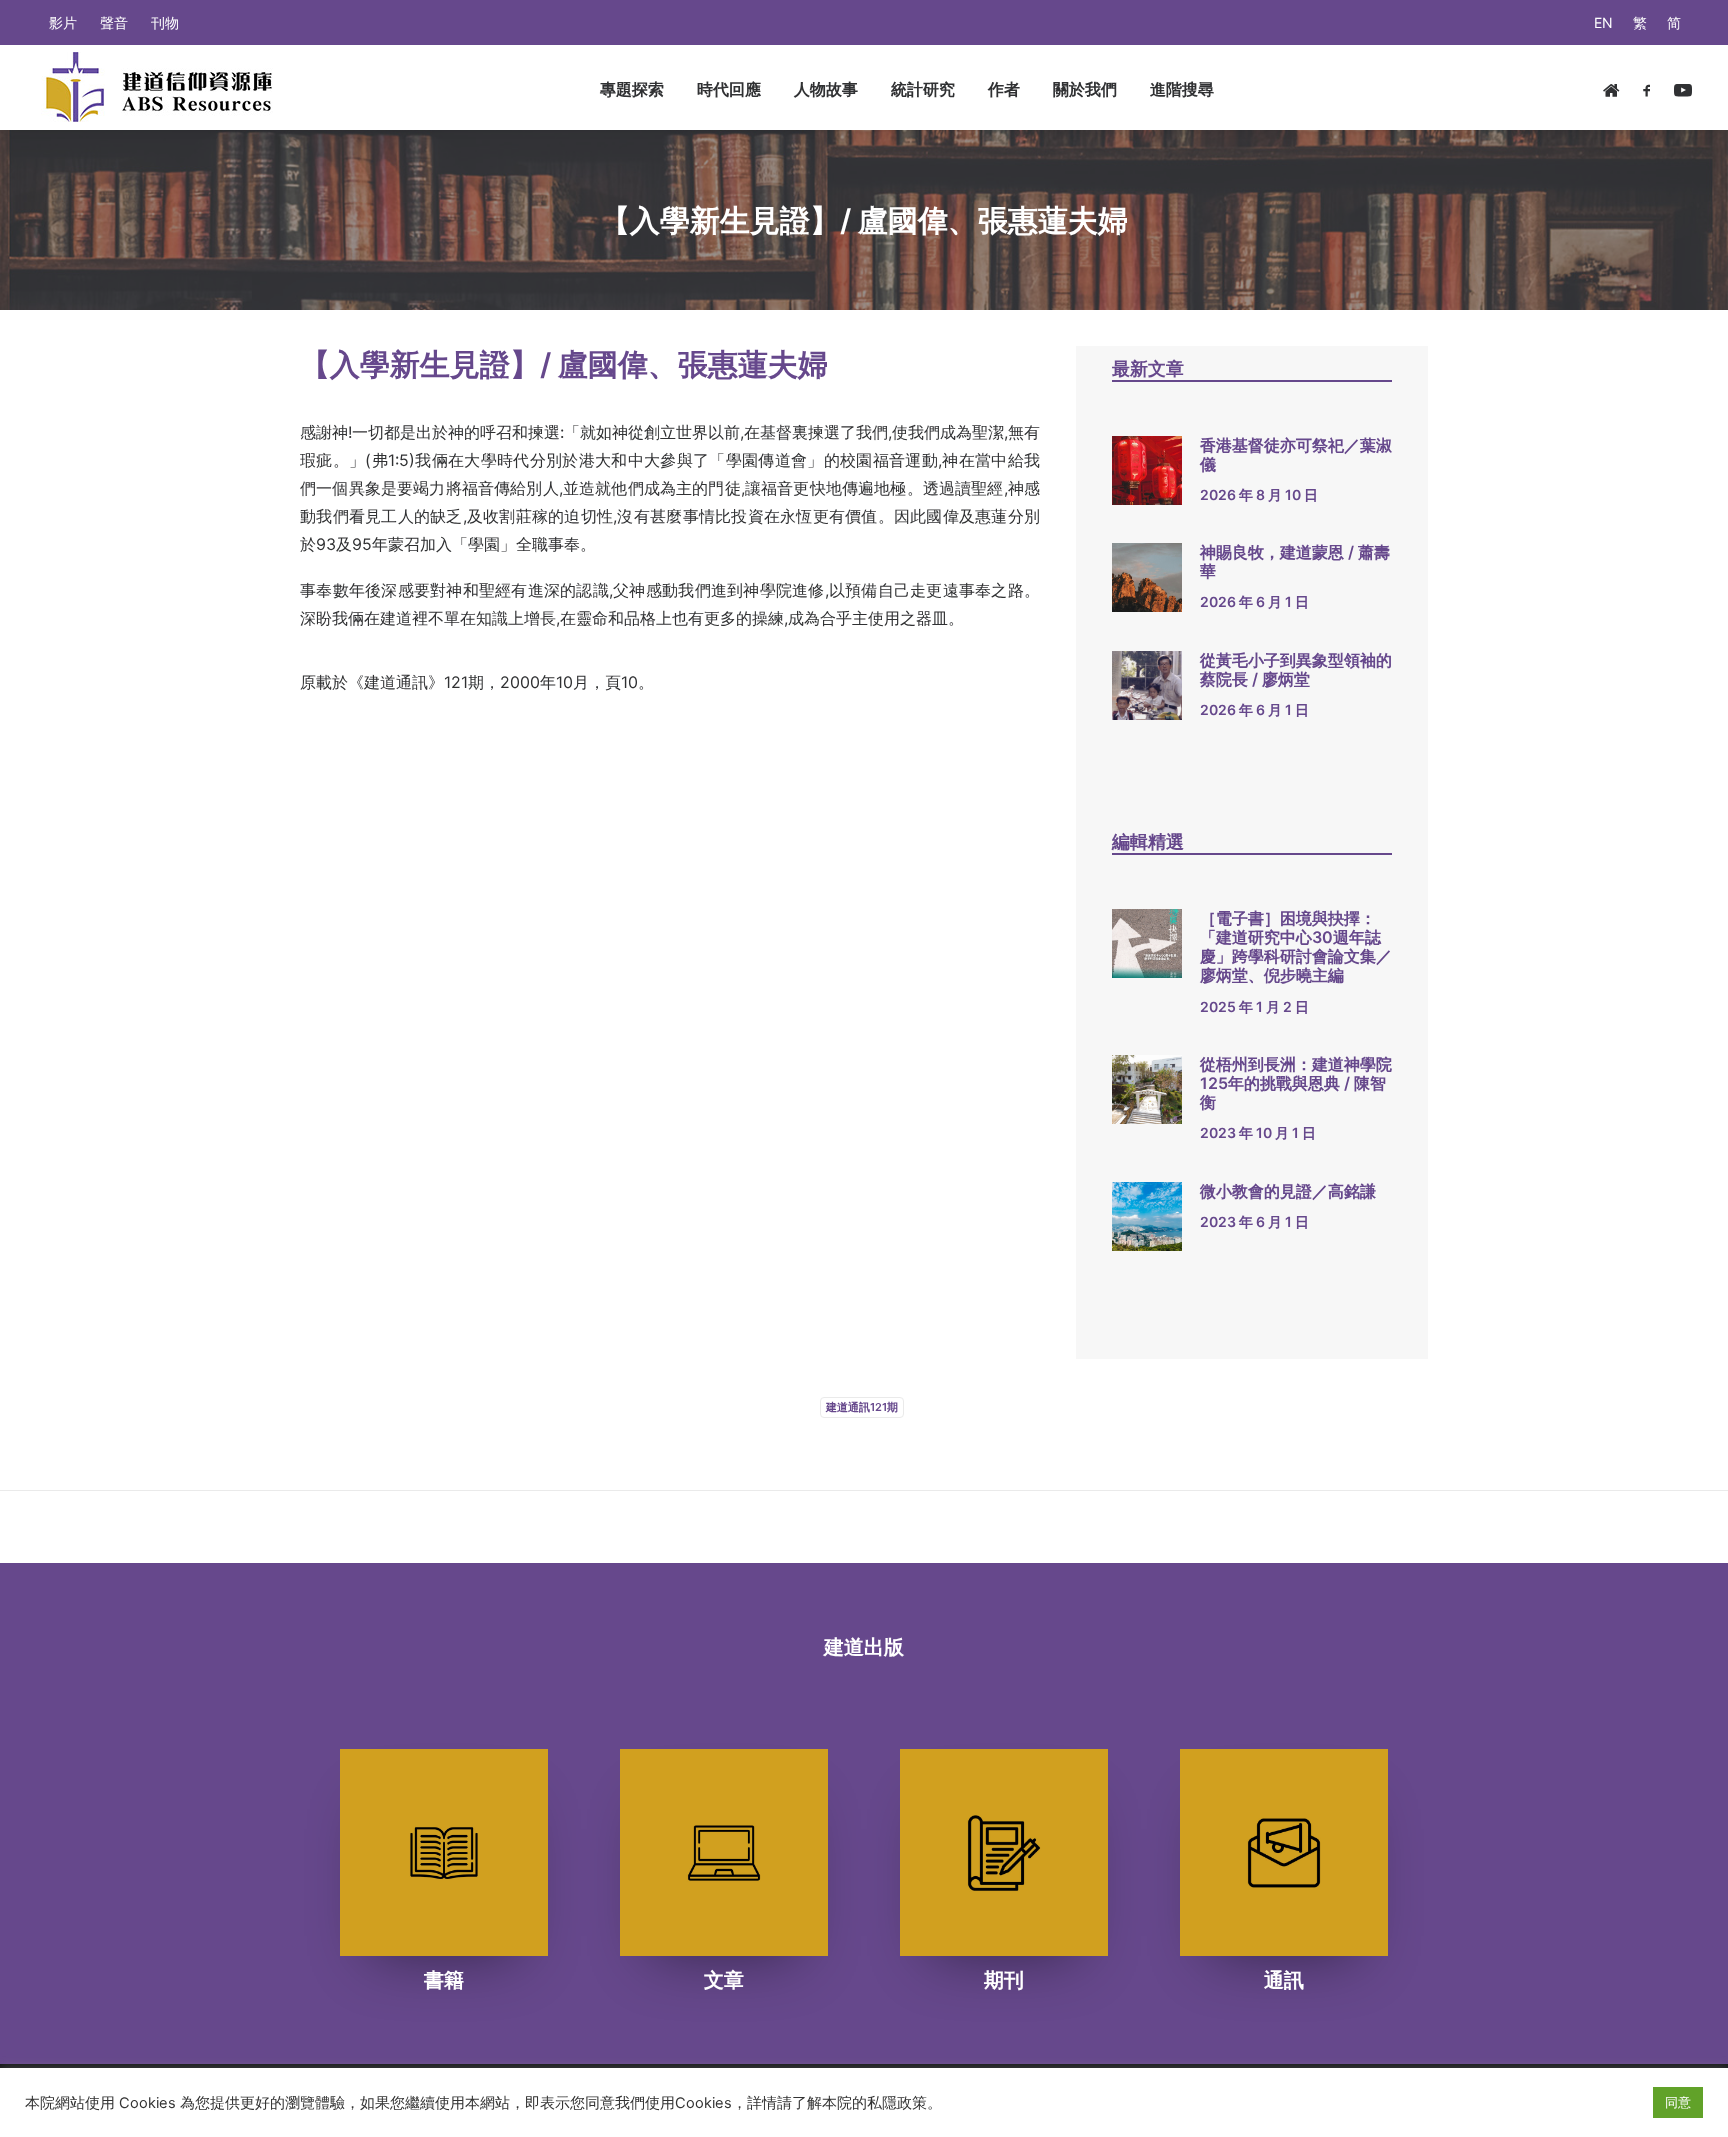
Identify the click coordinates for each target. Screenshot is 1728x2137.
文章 (724, 1980)
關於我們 (1085, 89)
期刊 (1004, 1980)
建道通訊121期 (862, 1407)
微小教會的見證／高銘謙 (1288, 1191)
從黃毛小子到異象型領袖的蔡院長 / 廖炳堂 (1296, 669)
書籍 (444, 1980)
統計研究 (923, 89)
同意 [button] (1678, 2102)
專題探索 (632, 89)
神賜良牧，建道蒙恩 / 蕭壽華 (1295, 561)
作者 (1004, 89)
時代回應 (729, 89)
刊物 (165, 22)
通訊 (1284, 1980)
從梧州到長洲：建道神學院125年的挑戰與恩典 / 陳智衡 (1296, 1083)
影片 (63, 22)
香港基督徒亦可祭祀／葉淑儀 (1296, 454)
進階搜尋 (1182, 89)
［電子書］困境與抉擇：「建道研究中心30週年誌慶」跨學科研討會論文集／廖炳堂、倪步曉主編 (1296, 947)
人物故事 (826, 89)
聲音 (114, 22)
